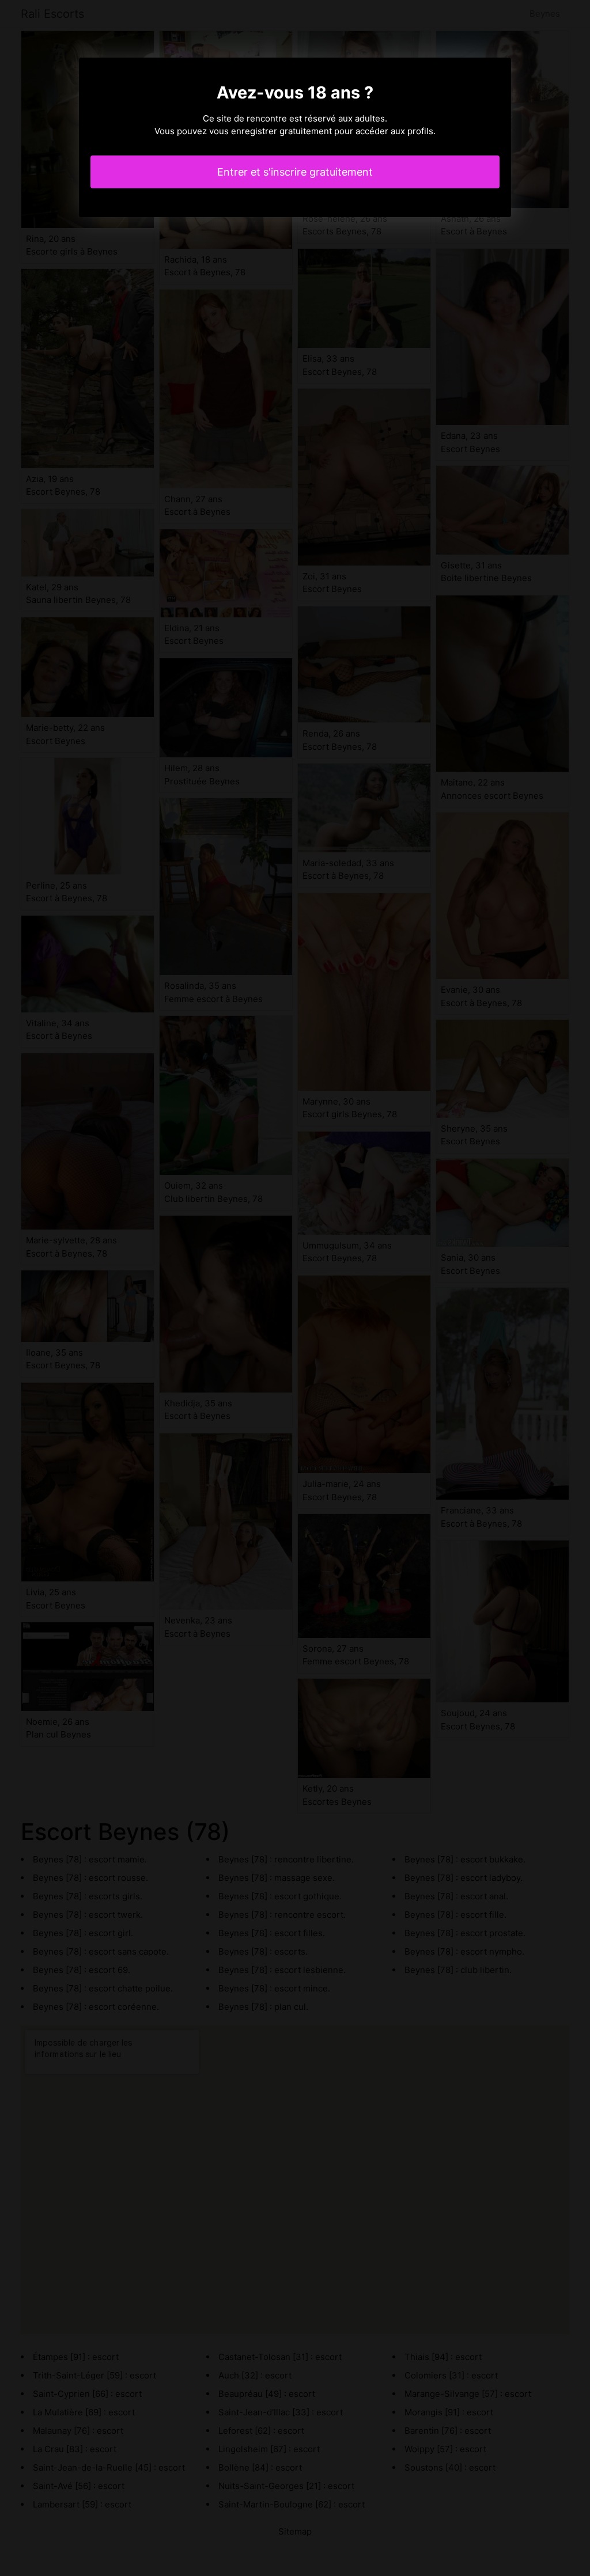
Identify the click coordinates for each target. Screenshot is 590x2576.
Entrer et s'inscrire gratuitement (295, 172)
